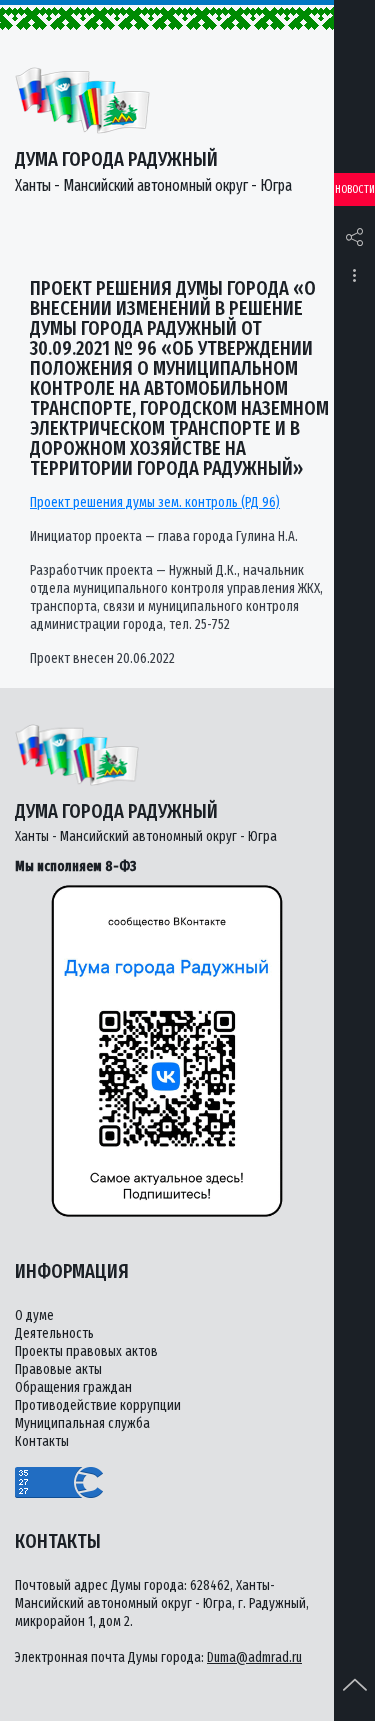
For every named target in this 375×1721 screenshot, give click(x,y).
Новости (355, 189)
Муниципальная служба (82, 1423)
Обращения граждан (73, 1387)
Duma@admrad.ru (254, 1657)
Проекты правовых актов (86, 1351)
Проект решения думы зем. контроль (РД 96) (155, 502)
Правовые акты (58, 1369)
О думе (34, 1315)
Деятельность (54, 1333)
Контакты (42, 1441)
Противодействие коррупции (98, 1405)
